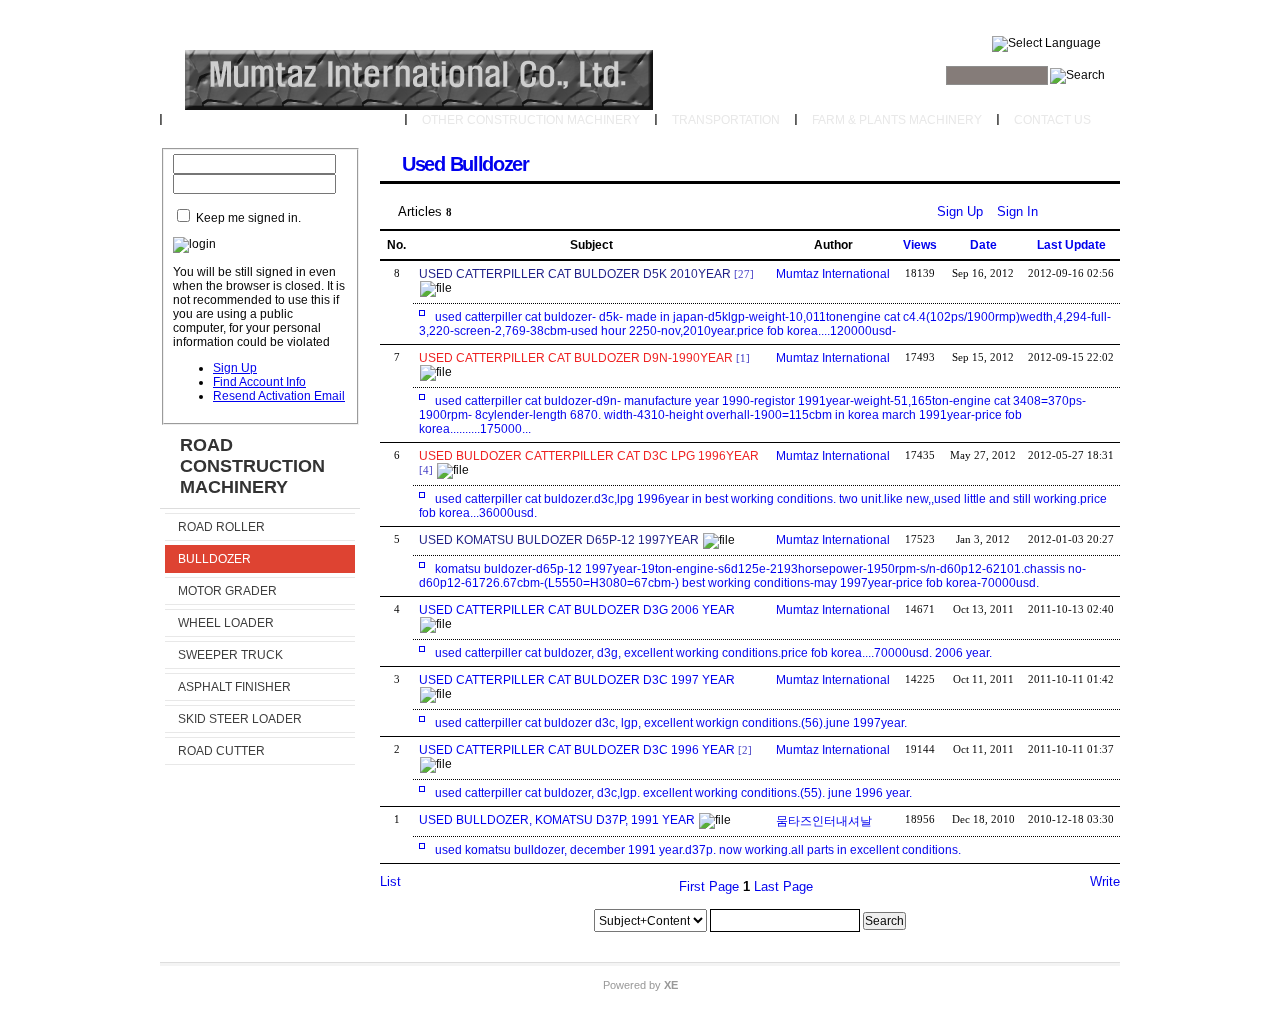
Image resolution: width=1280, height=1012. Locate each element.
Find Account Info (259, 382)
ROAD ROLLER (221, 527)
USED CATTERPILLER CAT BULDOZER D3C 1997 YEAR (577, 680)
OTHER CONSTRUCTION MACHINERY (531, 120)
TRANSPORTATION (726, 120)
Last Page (783, 886)
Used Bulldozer (465, 164)
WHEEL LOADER (226, 623)
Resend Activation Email (279, 396)
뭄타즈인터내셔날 (824, 821)
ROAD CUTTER (221, 751)
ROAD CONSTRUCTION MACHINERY (283, 120)
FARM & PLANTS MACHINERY (897, 120)
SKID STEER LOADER (240, 719)
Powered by (640, 985)
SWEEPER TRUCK (230, 655)
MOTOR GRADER (227, 591)
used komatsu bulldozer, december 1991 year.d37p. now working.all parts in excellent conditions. (698, 850)
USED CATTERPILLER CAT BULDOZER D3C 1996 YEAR (577, 750)
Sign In (1017, 211)
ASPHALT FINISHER (234, 687)
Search (884, 921)
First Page (709, 886)
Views (920, 245)
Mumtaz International (833, 274)
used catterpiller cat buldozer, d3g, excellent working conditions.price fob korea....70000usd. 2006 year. (713, 653)
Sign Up (235, 368)
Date (983, 245)
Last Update (1071, 245)
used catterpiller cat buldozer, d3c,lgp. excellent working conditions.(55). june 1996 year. (673, 793)
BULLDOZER (214, 559)
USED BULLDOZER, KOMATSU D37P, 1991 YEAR (557, 820)
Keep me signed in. (248, 218)
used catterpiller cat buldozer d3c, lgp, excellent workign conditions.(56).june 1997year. (671, 723)
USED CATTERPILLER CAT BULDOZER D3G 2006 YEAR (577, 610)
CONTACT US (1052, 120)
